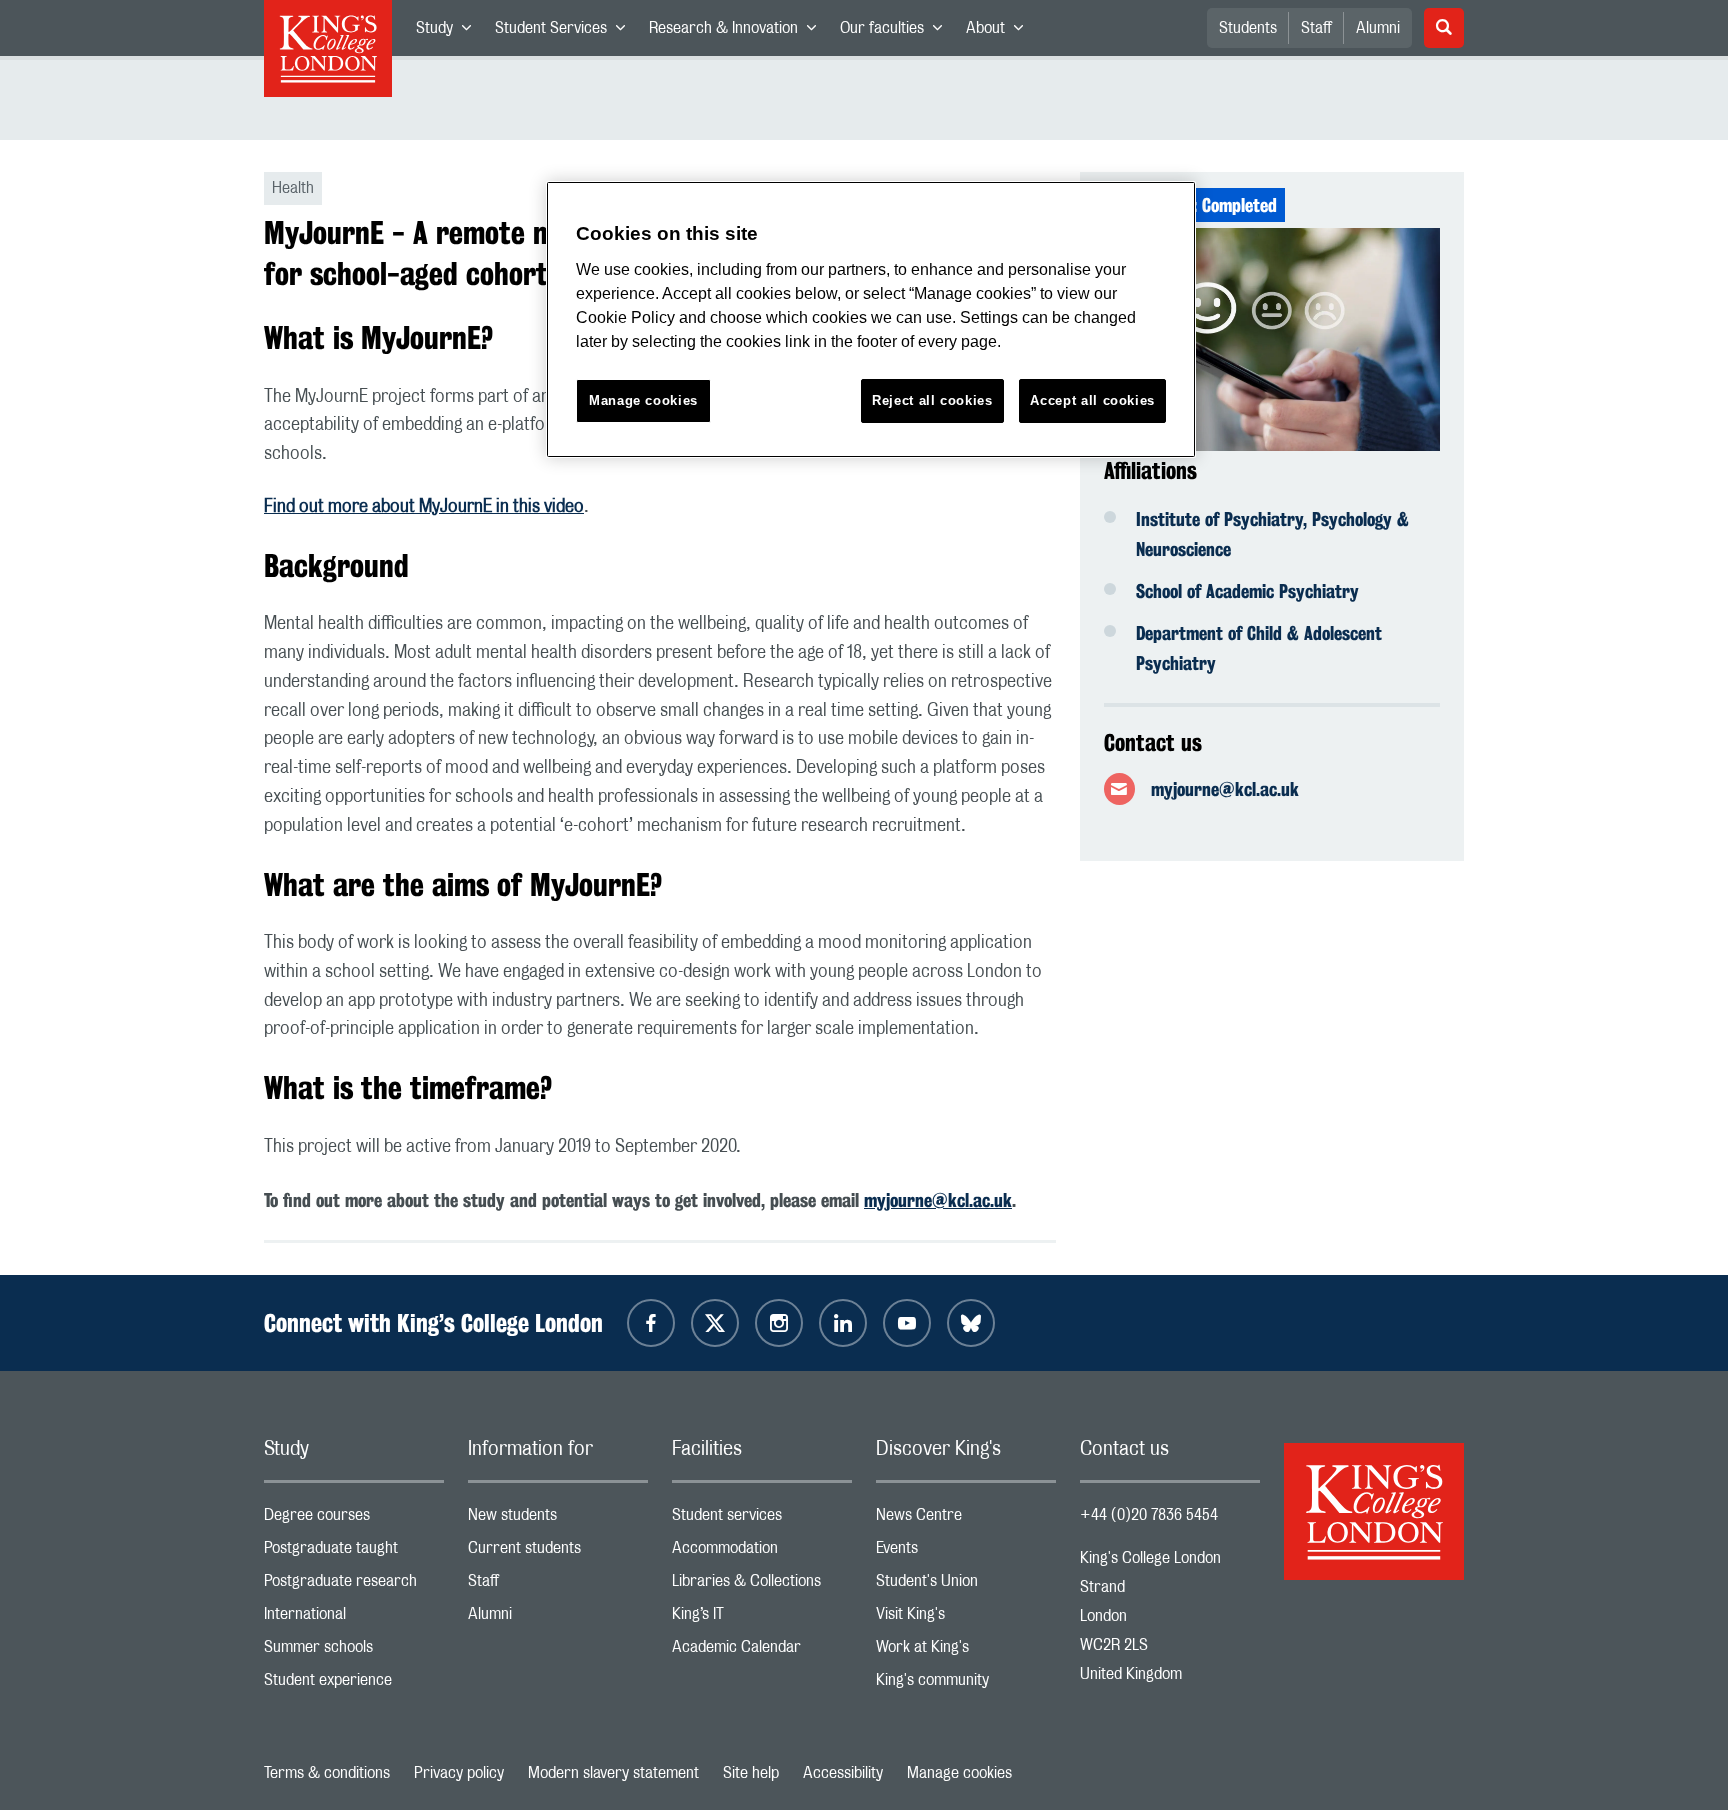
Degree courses (354, 1519)
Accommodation (762, 1552)
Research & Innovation (738, 32)
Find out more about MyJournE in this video (424, 507)
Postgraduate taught (354, 1552)
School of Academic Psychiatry (1247, 591)
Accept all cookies (1092, 400)
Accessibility (843, 1773)
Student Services (566, 32)
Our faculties (897, 32)
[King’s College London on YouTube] (907, 1323)
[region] (871, 319)
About (1000, 32)
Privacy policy (459, 1773)
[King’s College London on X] (715, 1323)
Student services (762, 1519)
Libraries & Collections (762, 1585)
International (354, 1618)
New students (558, 1519)
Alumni (1378, 28)
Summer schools (354, 1651)
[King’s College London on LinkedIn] (843, 1323)
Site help (751, 1773)
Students (1248, 28)
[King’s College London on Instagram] (779, 1323)
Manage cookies (959, 1773)
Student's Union (966, 1585)
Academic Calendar (762, 1651)
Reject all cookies (932, 400)
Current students (558, 1552)
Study (449, 32)
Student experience (354, 1684)
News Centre (966, 1519)
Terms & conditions (327, 1773)
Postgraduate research (354, 1585)
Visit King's (966, 1618)
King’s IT (762, 1618)
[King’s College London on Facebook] (651, 1323)
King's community (966, 1684)
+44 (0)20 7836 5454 (1149, 1515)
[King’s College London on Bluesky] (971, 1323)
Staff (1316, 28)
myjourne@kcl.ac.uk (1225, 789)
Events (966, 1552)
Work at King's (966, 1651)
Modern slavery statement (613, 1773)
